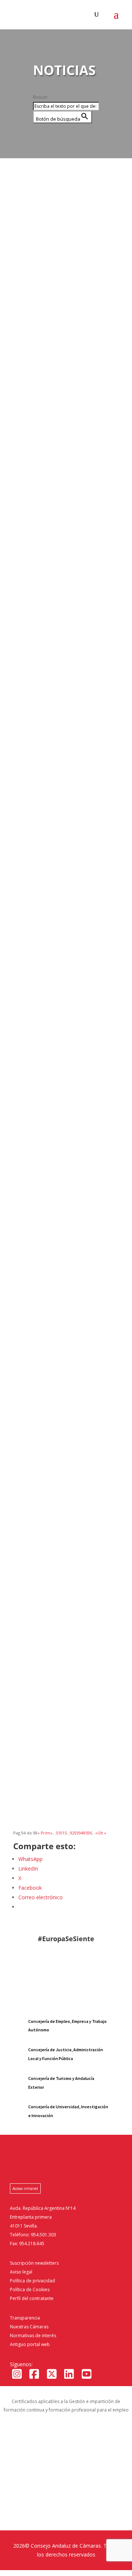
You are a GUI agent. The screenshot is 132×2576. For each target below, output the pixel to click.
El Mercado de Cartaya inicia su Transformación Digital (66, 985)
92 (72, 1833)
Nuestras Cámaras (29, 2327)
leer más (30, 325)
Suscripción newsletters (34, 2263)
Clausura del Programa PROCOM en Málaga (54, 802)
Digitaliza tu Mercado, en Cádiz (66, 623)
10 (60, 1833)
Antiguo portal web (30, 2344)
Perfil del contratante (32, 2298)
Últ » (102, 1833)
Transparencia (25, 2318)
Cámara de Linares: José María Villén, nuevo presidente (65, 1548)
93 (77, 1833)
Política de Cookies (30, 2290)
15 (65, 1833)
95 (85, 1833)
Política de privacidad (32, 2281)
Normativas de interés (33, 2336)
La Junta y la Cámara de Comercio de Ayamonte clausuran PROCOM (55, 1171)
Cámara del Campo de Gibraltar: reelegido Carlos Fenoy (59, 1362)
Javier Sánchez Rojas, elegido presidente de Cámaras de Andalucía (63, 441)
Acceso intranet (25, 2188)
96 (90, 1833)
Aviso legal (21, 2272)
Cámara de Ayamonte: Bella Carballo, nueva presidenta (61, 1731)
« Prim (44, 1833)
